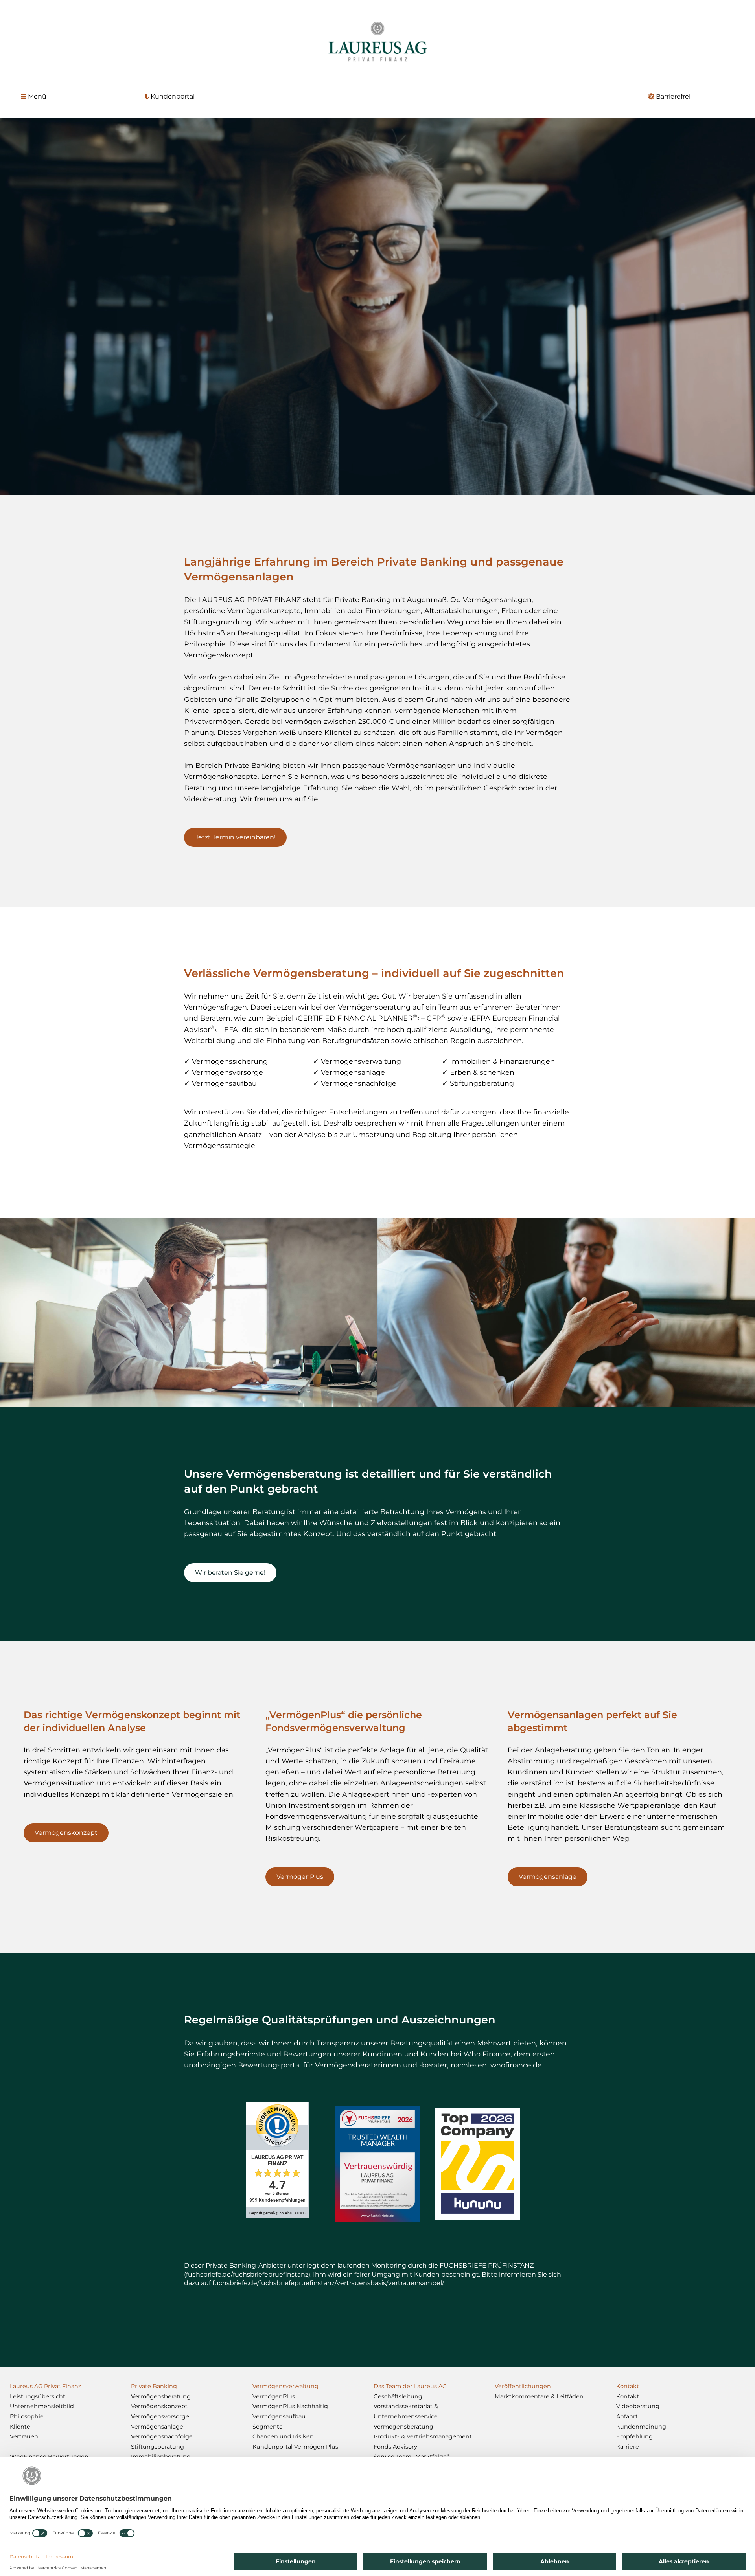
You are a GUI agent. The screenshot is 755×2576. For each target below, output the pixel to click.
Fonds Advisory (395, 2447)
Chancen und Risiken (283, 2436)
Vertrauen (24, 2436)
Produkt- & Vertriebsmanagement (423, 2436)
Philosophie (27, 2416)
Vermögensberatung (161, 2396)
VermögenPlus (274, 2396)
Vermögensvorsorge (160, 2416)
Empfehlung (634, 2436)
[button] (34, 97)
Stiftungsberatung (157, 2447)
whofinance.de (516, 2065)
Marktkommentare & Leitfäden (539, 2396)
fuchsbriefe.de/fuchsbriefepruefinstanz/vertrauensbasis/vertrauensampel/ (328, 2283)
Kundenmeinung (641, 2427)
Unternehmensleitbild (42, 2406)
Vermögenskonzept (159, 2406)
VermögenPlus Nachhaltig (290, 2406)
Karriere (628, 2447)
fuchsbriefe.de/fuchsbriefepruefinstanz (247, 2274)
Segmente (268, 2427)
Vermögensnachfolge (162, 2436)
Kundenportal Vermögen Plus (295, 2447)
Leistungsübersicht (38, 2396)
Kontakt (628, 2396)
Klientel (21, 2427)
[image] (478, 2164)
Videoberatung (638, 2406)
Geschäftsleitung (398, 2396)
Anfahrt (627, 2416)
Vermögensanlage (157, 2427)
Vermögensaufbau (279, 2416)
